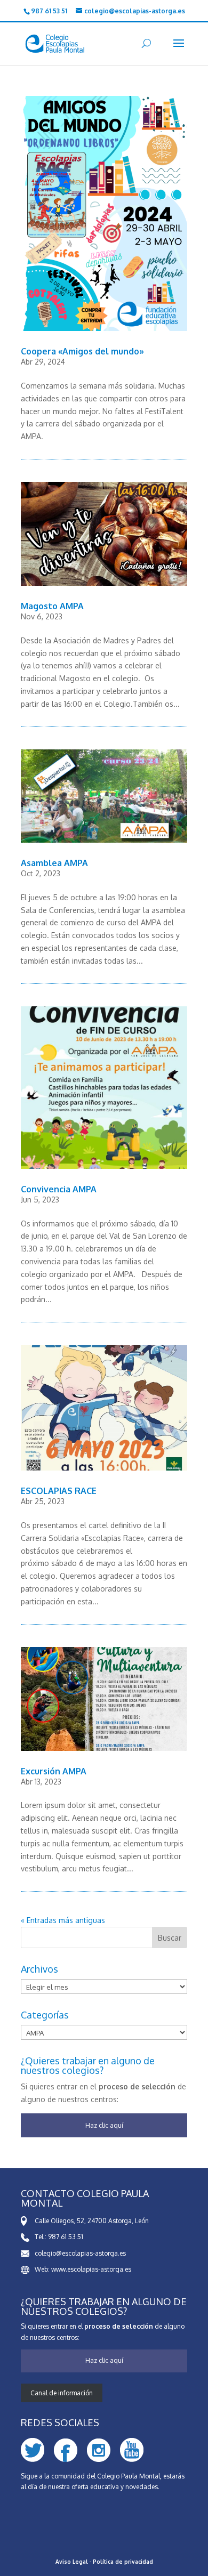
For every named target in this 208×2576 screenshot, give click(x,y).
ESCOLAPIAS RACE (59, 1491)
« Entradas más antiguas (63, 1920)
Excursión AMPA (54, 1771)
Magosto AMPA (52, 606)
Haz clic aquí (104, 2125)
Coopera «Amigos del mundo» (82, 351)
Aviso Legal (72, 2562)
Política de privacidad (123, 2562)
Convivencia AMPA (59, 1189)
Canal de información (62, 2393)
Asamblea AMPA (54, 863)
